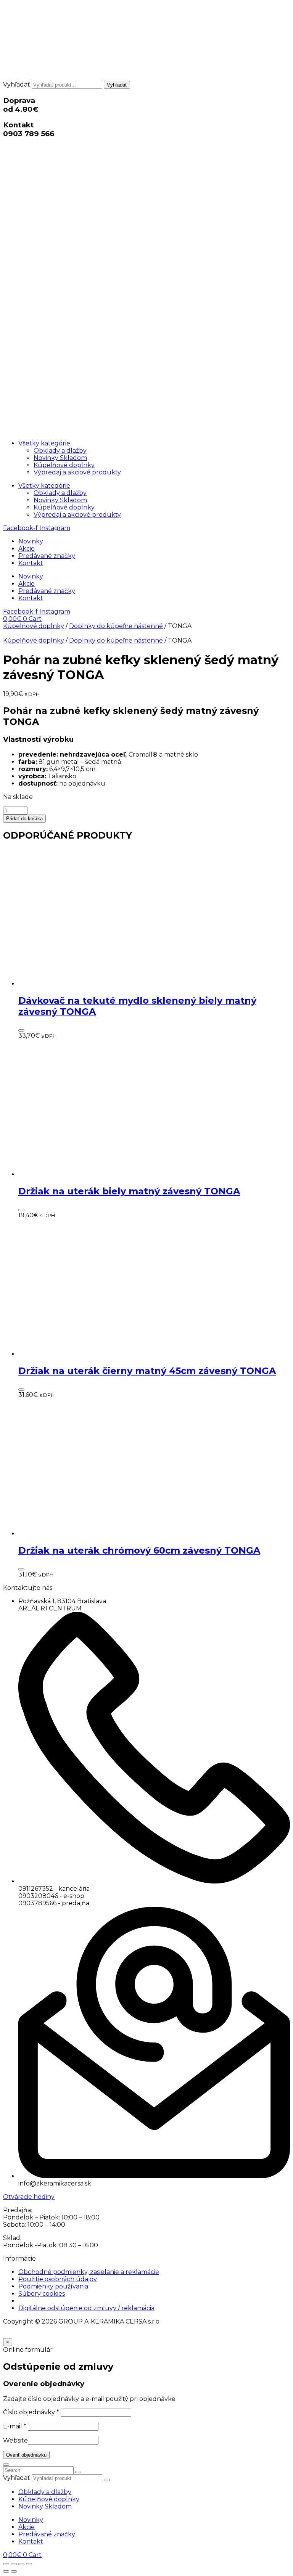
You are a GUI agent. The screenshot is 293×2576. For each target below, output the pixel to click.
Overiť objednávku (26, 2455)
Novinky (31, 541)
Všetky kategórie (44, 443)
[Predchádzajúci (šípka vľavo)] (6, 2571)
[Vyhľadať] (107, 2480)
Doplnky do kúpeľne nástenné (116, 626)
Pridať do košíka (24, 819)
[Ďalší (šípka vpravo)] (14, 2571)
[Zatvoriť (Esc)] (29, 2564)
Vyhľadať (17, 84)
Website (15, 2440)
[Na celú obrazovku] (14, 2564)
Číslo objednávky (31, 2412)
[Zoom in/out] (6, 2564)
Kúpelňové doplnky (64, 465)
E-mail (15, 2426)
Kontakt (31, 563)
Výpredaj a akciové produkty (77, 472)
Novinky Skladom (60, 458)
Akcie (27, 549)
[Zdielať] (21, 2564)
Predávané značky (47, 556)
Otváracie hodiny (29, 2197)
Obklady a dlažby (60, 451)
